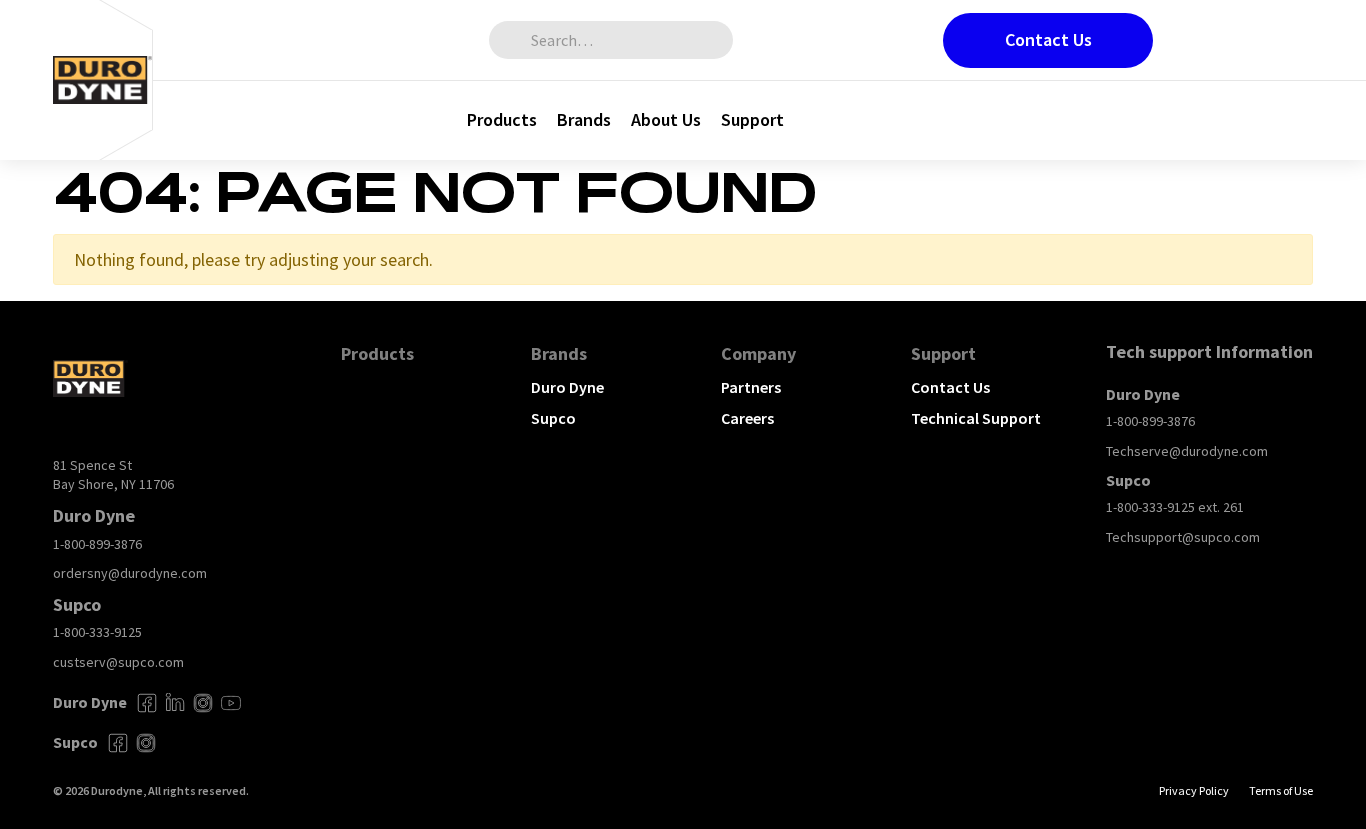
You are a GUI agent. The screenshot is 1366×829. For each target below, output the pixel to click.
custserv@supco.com (118, 662)
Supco (553, 418)
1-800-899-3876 (97, 544)
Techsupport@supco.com (1183, 537)
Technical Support (976, 418)
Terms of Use (1281, 790)
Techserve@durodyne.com (1187, 451)
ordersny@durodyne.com (130, 573)
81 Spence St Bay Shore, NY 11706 (113, 475)
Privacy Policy (1194, 790)
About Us (666, 119)
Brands (584, 119)
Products (502, 119)
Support (752, 119)
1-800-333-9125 (97, 632)
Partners (751, 387)
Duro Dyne (567, 387)
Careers (747, 418)
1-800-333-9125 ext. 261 (1175, 507)
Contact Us (1048, 39)
